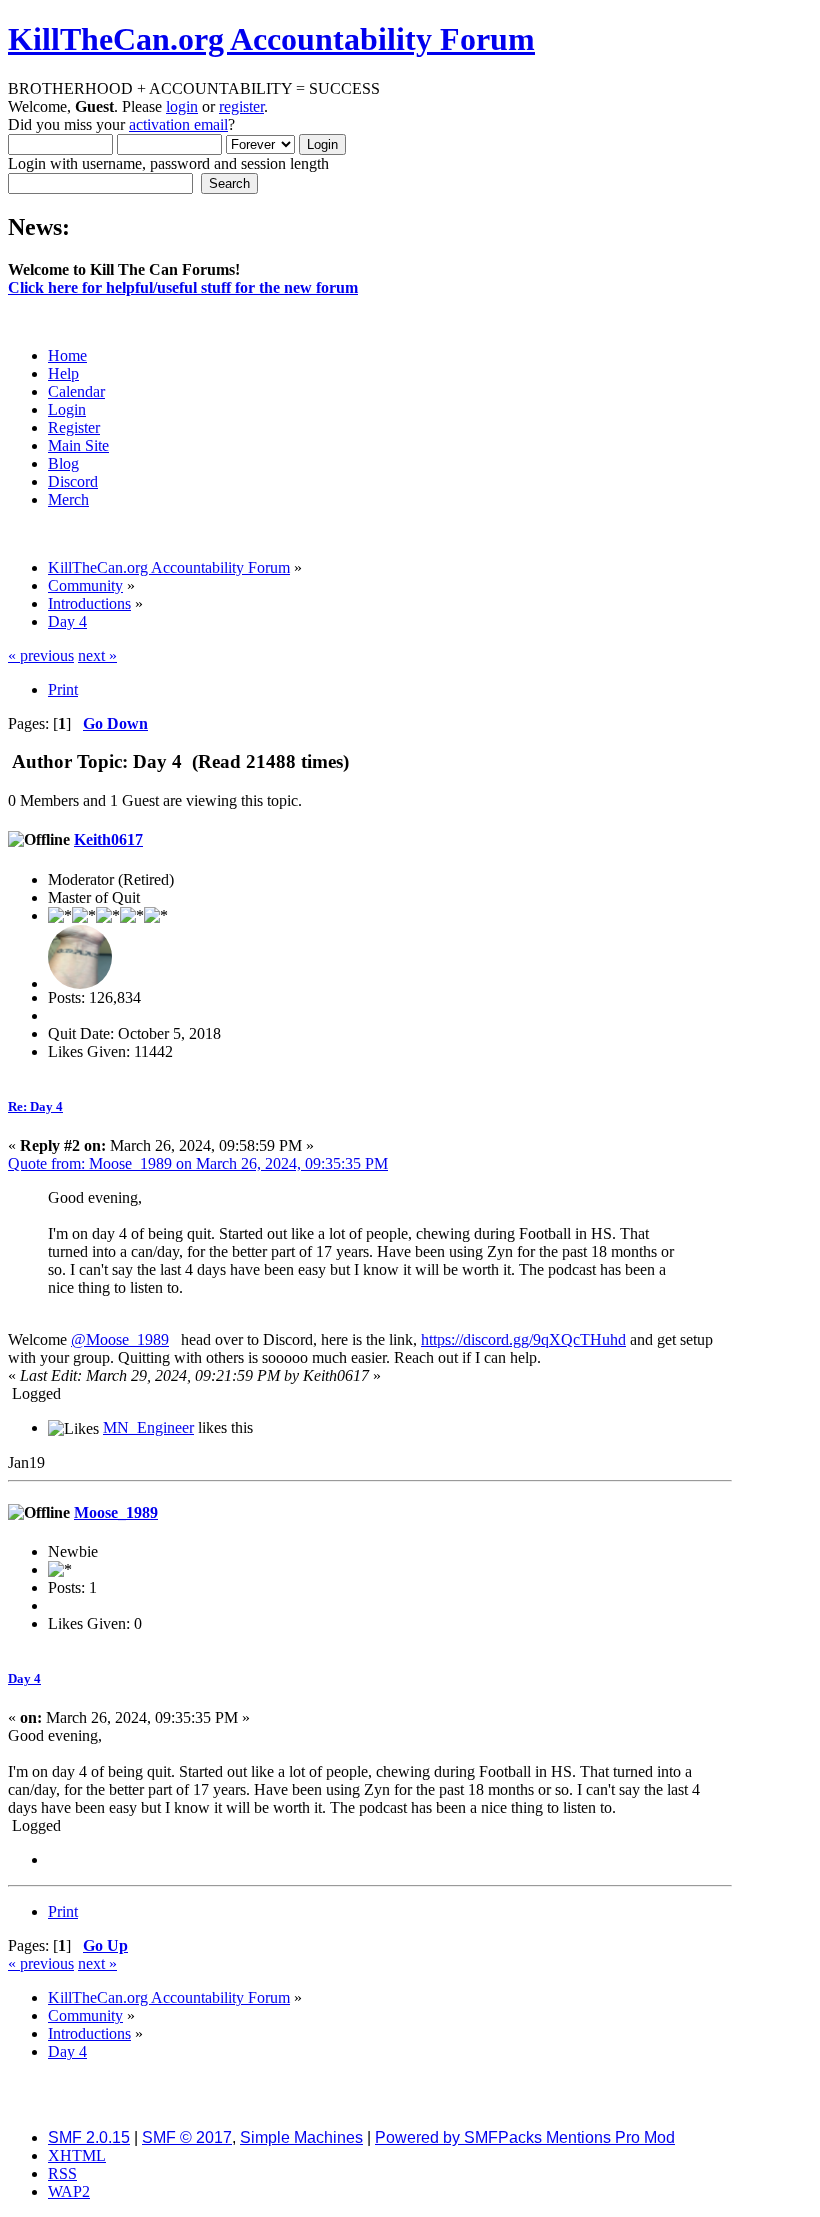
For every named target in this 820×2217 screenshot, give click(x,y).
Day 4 (24, 1678)
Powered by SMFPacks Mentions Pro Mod (525, 2137)
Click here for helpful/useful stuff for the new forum (183, 287)
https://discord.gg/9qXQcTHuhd (523, 1339)
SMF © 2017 (187, 2137)
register (241, 106)
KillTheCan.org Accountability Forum (271, 39)
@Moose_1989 (120, 1339)
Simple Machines (301, 2137)
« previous (41, 655)
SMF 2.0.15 (89, 2137)
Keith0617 (108, 839)
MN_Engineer (148, 1427)
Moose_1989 (116, 1512)
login (182, 106)
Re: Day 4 (35, 1106)
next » (97, 655)
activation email (178, 124)
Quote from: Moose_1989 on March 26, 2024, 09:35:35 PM (198, 1163)
